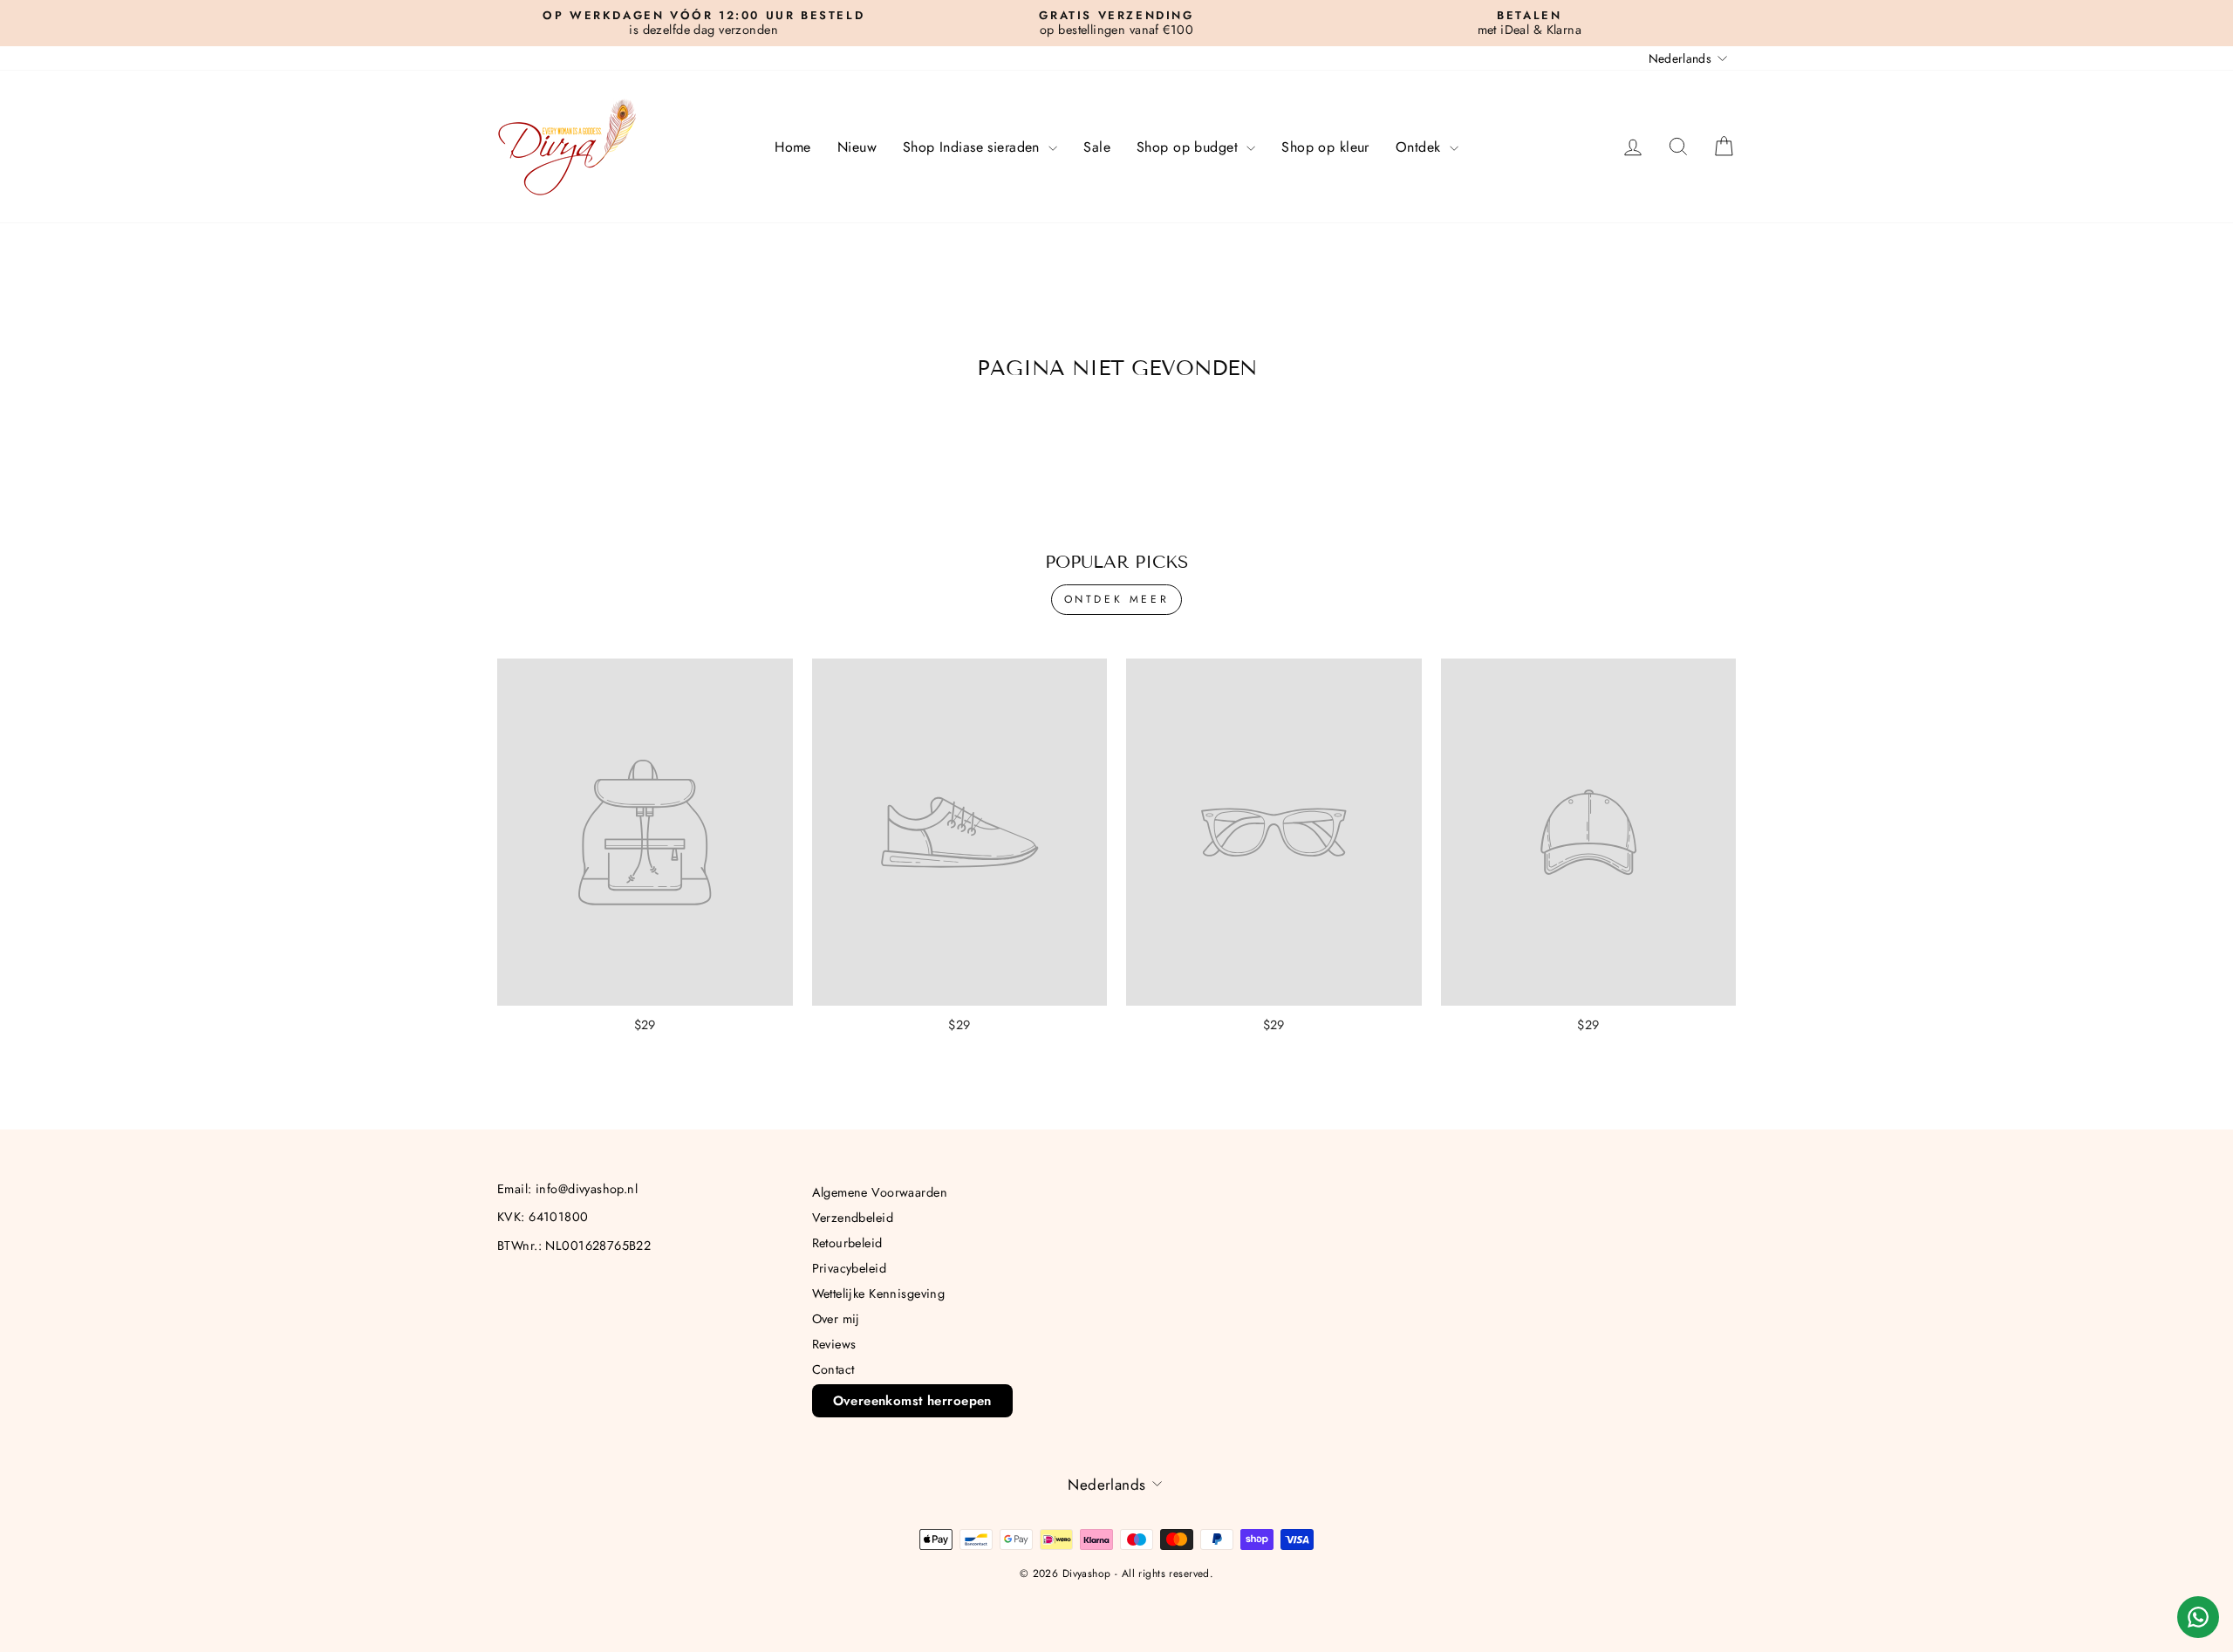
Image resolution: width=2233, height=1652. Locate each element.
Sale (1097, 147)
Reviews (834, 1344)
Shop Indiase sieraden (973, 147)
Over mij (836, 1319)
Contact (833, 1369)
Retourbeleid (847, 1243)
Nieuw (857, 147)
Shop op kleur (1325, 147)
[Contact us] (2198, 1617)
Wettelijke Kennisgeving (879, 1294)
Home (793, 147)
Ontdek (1420, 147)
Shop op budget (1189, 147)
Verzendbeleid (853, 1218)
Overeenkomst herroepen (912, 1401)
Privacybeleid (850, 1268)
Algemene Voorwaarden (880, 1192)
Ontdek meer (1117, 599)
